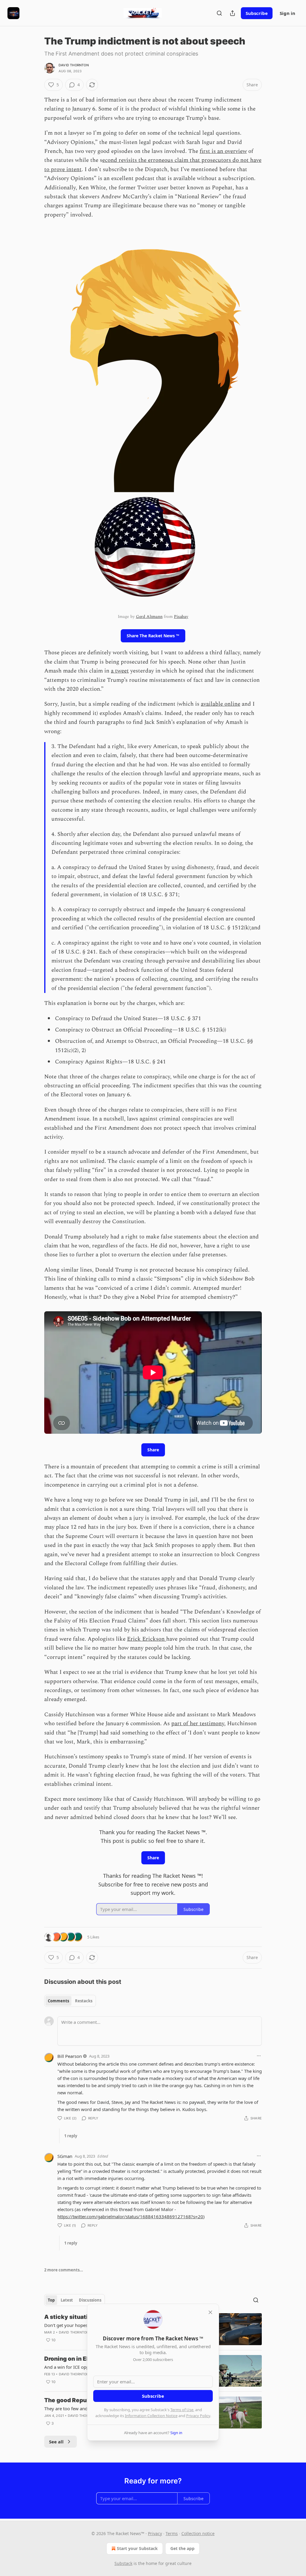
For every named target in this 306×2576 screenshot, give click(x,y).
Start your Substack (137, 2548)
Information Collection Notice (151, 2416)
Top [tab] (51, 2300)
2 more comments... (64, 2270)
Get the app (182, 2548)
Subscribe (257, 13)
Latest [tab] (67, 2300)
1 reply (71, 2136)
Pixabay (181, 617)
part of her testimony (198, 1724)
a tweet (120, 671)
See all (56, 2442)
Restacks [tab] (84, 2001)
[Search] (219, 13)
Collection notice (198, 2533)
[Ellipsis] (259, 2056)
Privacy (155, 2533)
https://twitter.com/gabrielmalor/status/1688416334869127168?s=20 (130, 2216)
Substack (123, 2563)
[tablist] (70, 2001)
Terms (172, 2533)
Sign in (287, 13)
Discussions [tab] (90, 2300)
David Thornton (74, 65)
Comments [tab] (58, 2001)
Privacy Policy (198, 2416)
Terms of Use (182, 2410)
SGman (65, 2156)
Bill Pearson (70, 2056)
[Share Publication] (232, 13)
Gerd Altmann (149, 617)
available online (221, 704)
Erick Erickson (147, 1639)
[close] (210, 2312)
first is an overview (223, 151)
